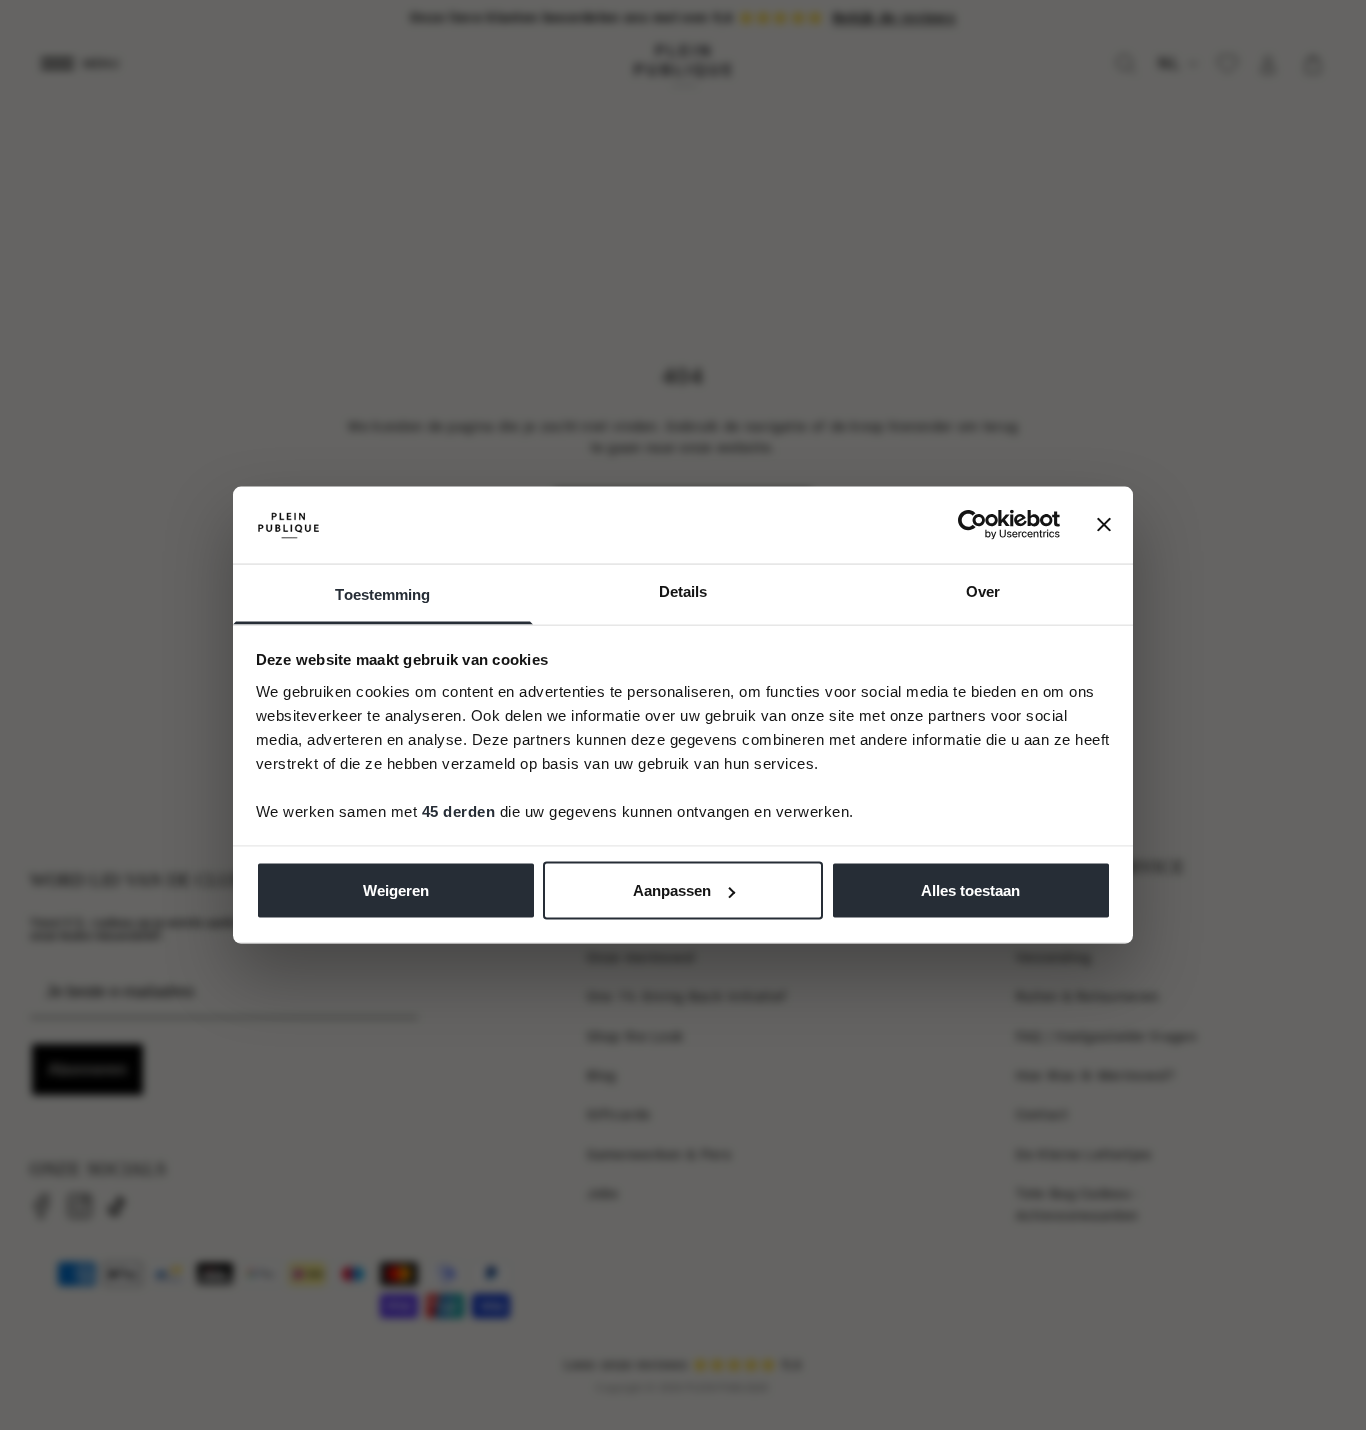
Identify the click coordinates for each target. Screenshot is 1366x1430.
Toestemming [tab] (382, 593)
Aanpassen (672, 890)
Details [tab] (683, 590)
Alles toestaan (970, 890)
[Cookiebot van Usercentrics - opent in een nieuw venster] (972, 525)
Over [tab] (983, 590)
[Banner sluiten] (1104, 525)
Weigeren (396, 890)
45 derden (459, 810)
